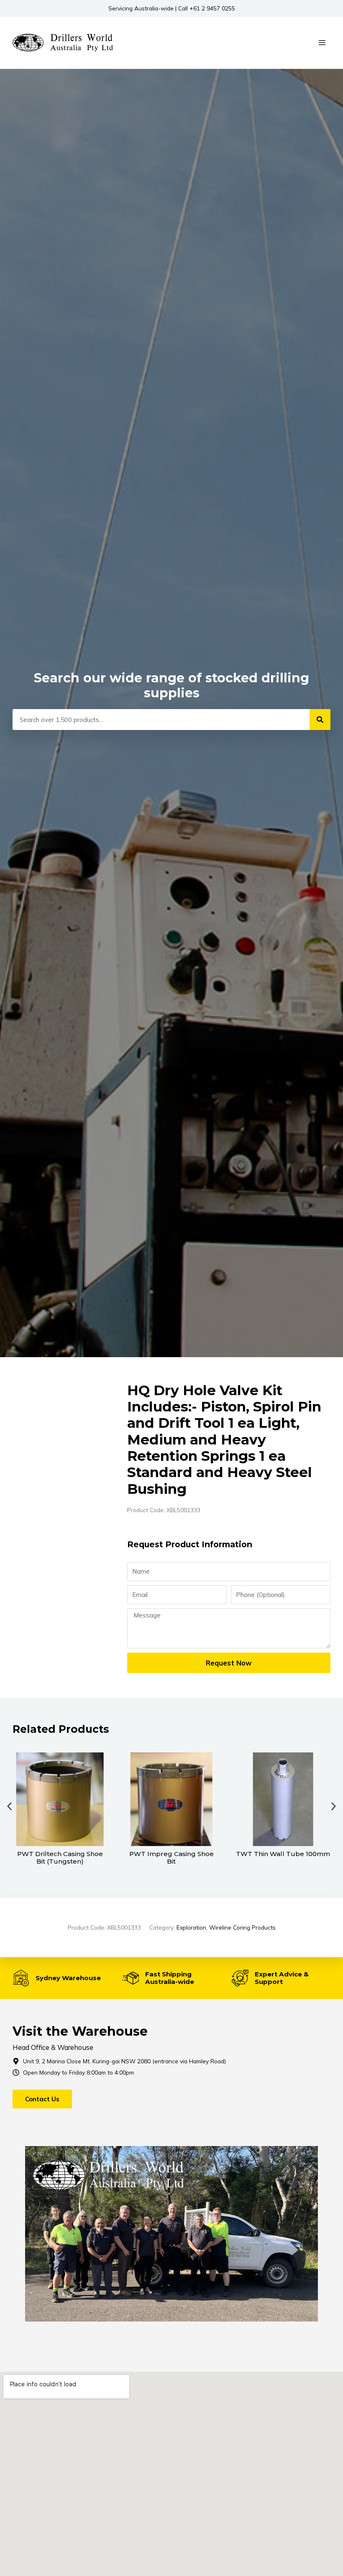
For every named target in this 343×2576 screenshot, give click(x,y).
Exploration (191, 1927)
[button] (9, 1806)
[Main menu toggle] (322, 43)
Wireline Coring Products (242, 1927)
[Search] (320, 720)
